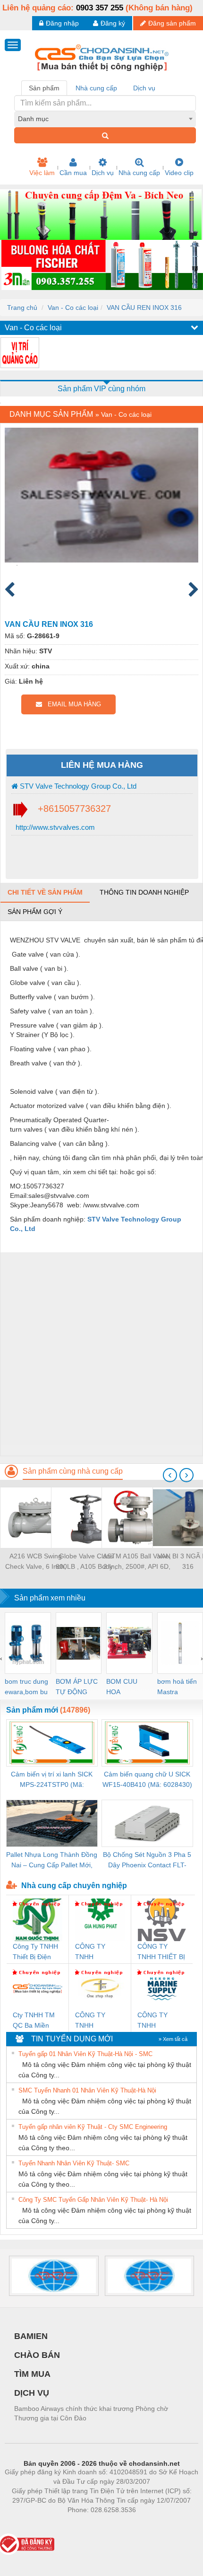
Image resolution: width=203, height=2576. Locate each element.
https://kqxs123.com (148, 2524)
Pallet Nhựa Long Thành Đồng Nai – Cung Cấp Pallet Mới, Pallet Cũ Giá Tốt (52, 1860)
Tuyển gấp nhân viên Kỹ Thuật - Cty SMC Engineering (93, 2127)
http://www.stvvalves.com (54, 827)
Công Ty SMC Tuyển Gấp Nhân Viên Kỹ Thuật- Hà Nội (93, 2200)
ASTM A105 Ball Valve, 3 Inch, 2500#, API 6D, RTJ (137, 1562)
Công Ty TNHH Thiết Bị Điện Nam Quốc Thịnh (35, 1952)
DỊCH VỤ (32, 2393)
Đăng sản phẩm (172, 23)
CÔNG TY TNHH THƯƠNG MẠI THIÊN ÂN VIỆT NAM (99, 2021)
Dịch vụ (103, 173)
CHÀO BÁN (37, 2355)
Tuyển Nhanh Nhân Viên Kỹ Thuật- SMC (74, 2163)
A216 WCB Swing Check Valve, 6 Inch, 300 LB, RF (36, 1562)
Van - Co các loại (73, 308)
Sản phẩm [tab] (44, 88)
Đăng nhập (62, 23)
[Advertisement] (101, 1354)
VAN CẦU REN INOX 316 (144, 308)
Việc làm (42, 173)
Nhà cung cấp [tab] (96, 88)
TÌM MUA (32, 2374)
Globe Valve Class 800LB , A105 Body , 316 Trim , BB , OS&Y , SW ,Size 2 (86, 1562)
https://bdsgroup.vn (89, 2524)
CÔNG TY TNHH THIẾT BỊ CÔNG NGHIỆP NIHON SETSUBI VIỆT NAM (161, 1952)
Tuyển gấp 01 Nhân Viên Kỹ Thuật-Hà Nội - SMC (85, 2054)
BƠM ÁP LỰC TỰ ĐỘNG (77, 1687)
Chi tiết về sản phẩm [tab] (45, 892)
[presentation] (170, 1475)
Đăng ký (113, 23)
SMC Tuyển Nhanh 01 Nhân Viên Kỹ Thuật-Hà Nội (87, 2090)
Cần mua (73, 173)
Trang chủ (22, 308)
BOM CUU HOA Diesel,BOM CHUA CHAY (125, 1687)
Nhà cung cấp (139, 173)
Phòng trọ (40, 2524)
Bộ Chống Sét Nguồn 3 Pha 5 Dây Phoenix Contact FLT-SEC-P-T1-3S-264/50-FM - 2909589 (147, 1860)
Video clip (179, 173)
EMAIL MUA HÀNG (72, 704)
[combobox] (105, 119)
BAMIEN (31, 2336)
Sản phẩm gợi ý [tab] (35, 912)
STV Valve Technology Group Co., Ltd (77, 786)
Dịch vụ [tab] (144, 88)
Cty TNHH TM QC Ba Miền (34, 2020)
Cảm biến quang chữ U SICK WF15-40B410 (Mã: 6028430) (147, 1779)
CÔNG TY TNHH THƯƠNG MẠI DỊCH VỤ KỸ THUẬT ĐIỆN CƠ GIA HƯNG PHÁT (98, 1952)
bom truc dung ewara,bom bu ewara (26, 1687)
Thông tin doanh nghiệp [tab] (144, 892)
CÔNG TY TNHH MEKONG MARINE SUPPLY (152, 2021)
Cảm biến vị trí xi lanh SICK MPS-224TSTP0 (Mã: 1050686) (52, 1780)
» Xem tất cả (173, 2039)
